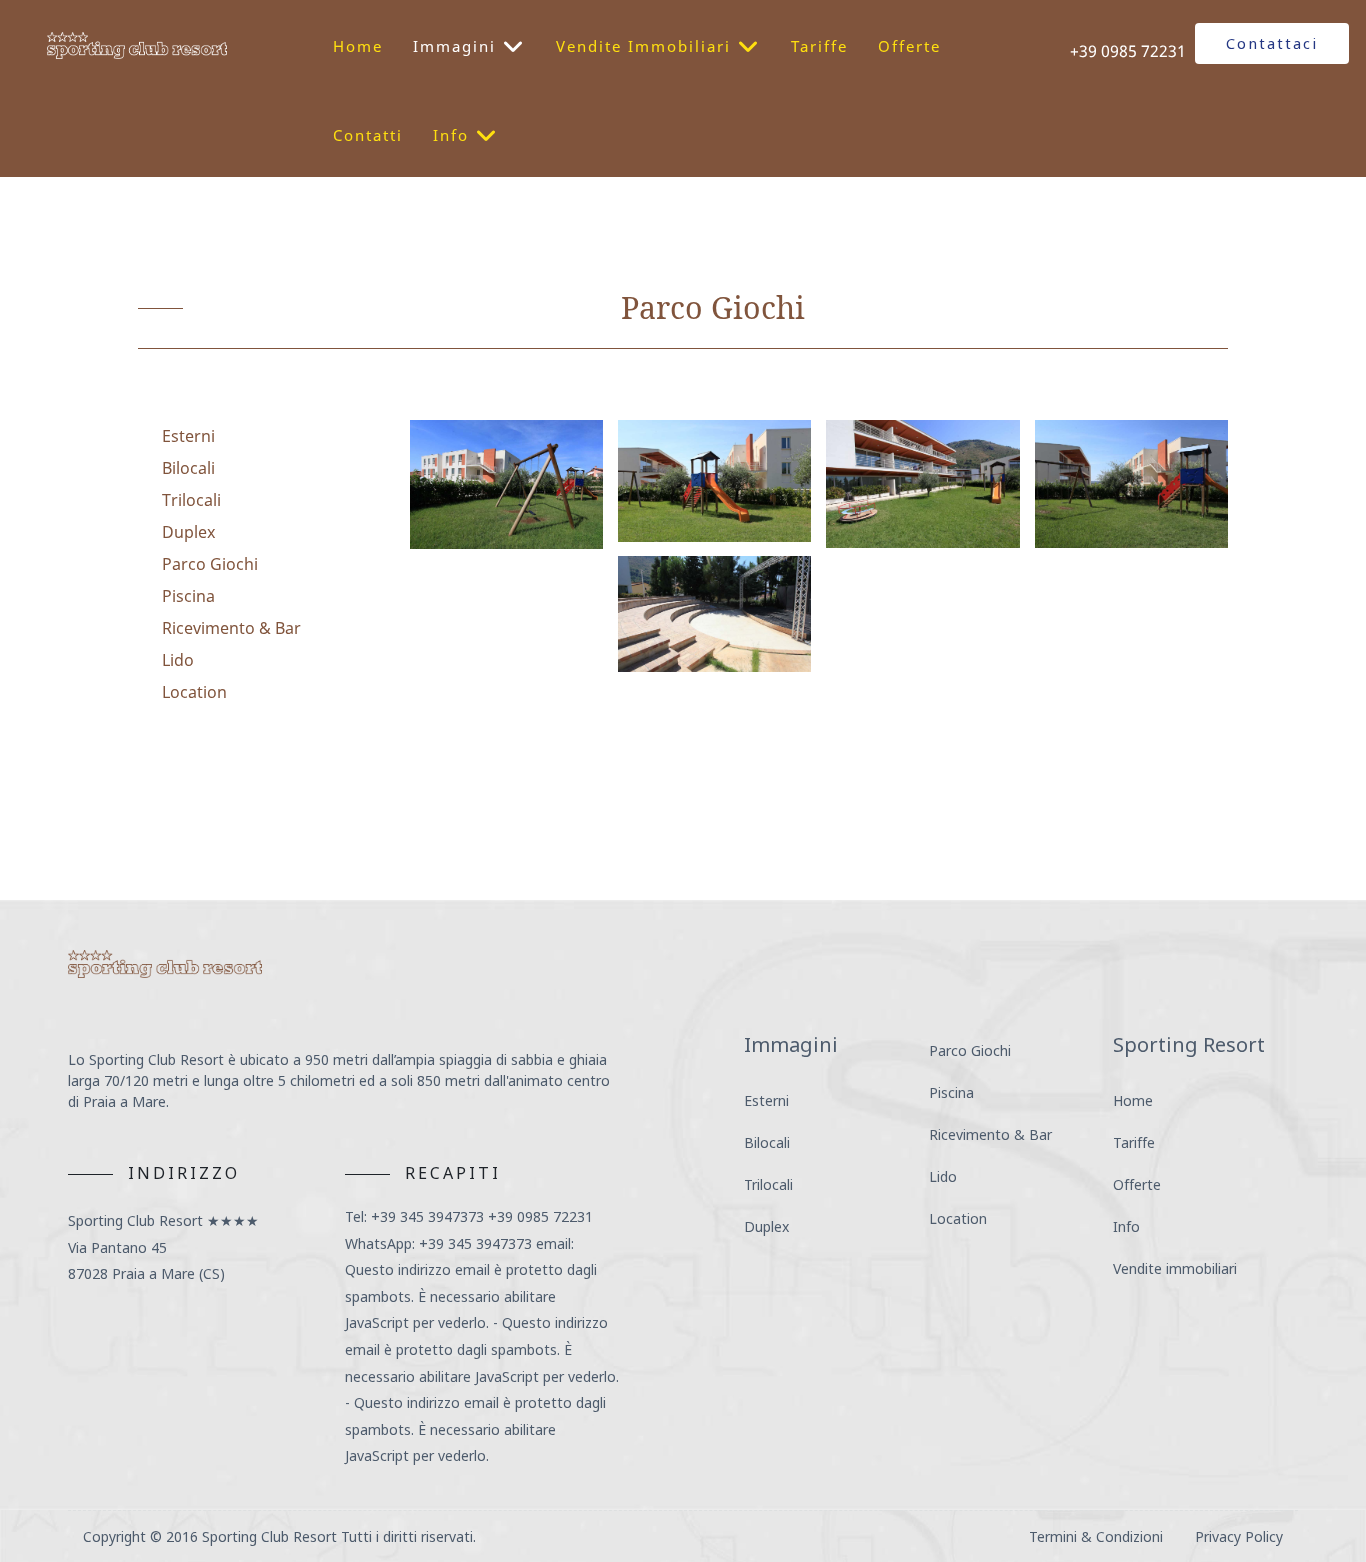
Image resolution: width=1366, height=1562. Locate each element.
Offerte (1137, 1184)
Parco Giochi (210, 564)
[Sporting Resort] (137, 44)
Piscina (188, 596)
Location (194, 692)
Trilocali (191, 500)
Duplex (188, 532)
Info (1126, 1226)
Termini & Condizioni (1096, 1536)
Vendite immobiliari (1175, 1268)
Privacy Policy (1239, 1536)
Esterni (188, 436)
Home (1133, 1100)
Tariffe (1134, 1142)
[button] (506, 485)
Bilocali (188, 468)
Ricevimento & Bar (231, 628)
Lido (178, 660)
